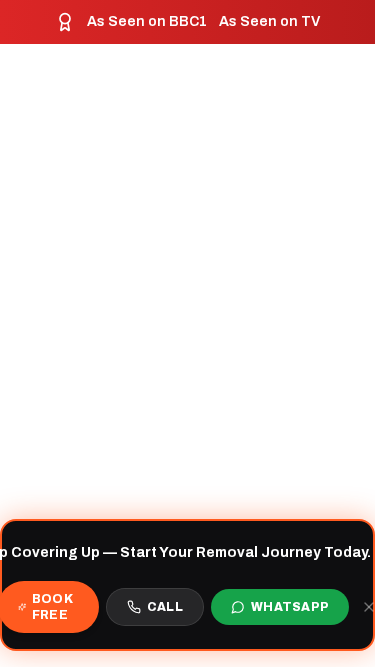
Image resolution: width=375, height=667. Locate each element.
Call (165, 607)
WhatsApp (290, 607)
